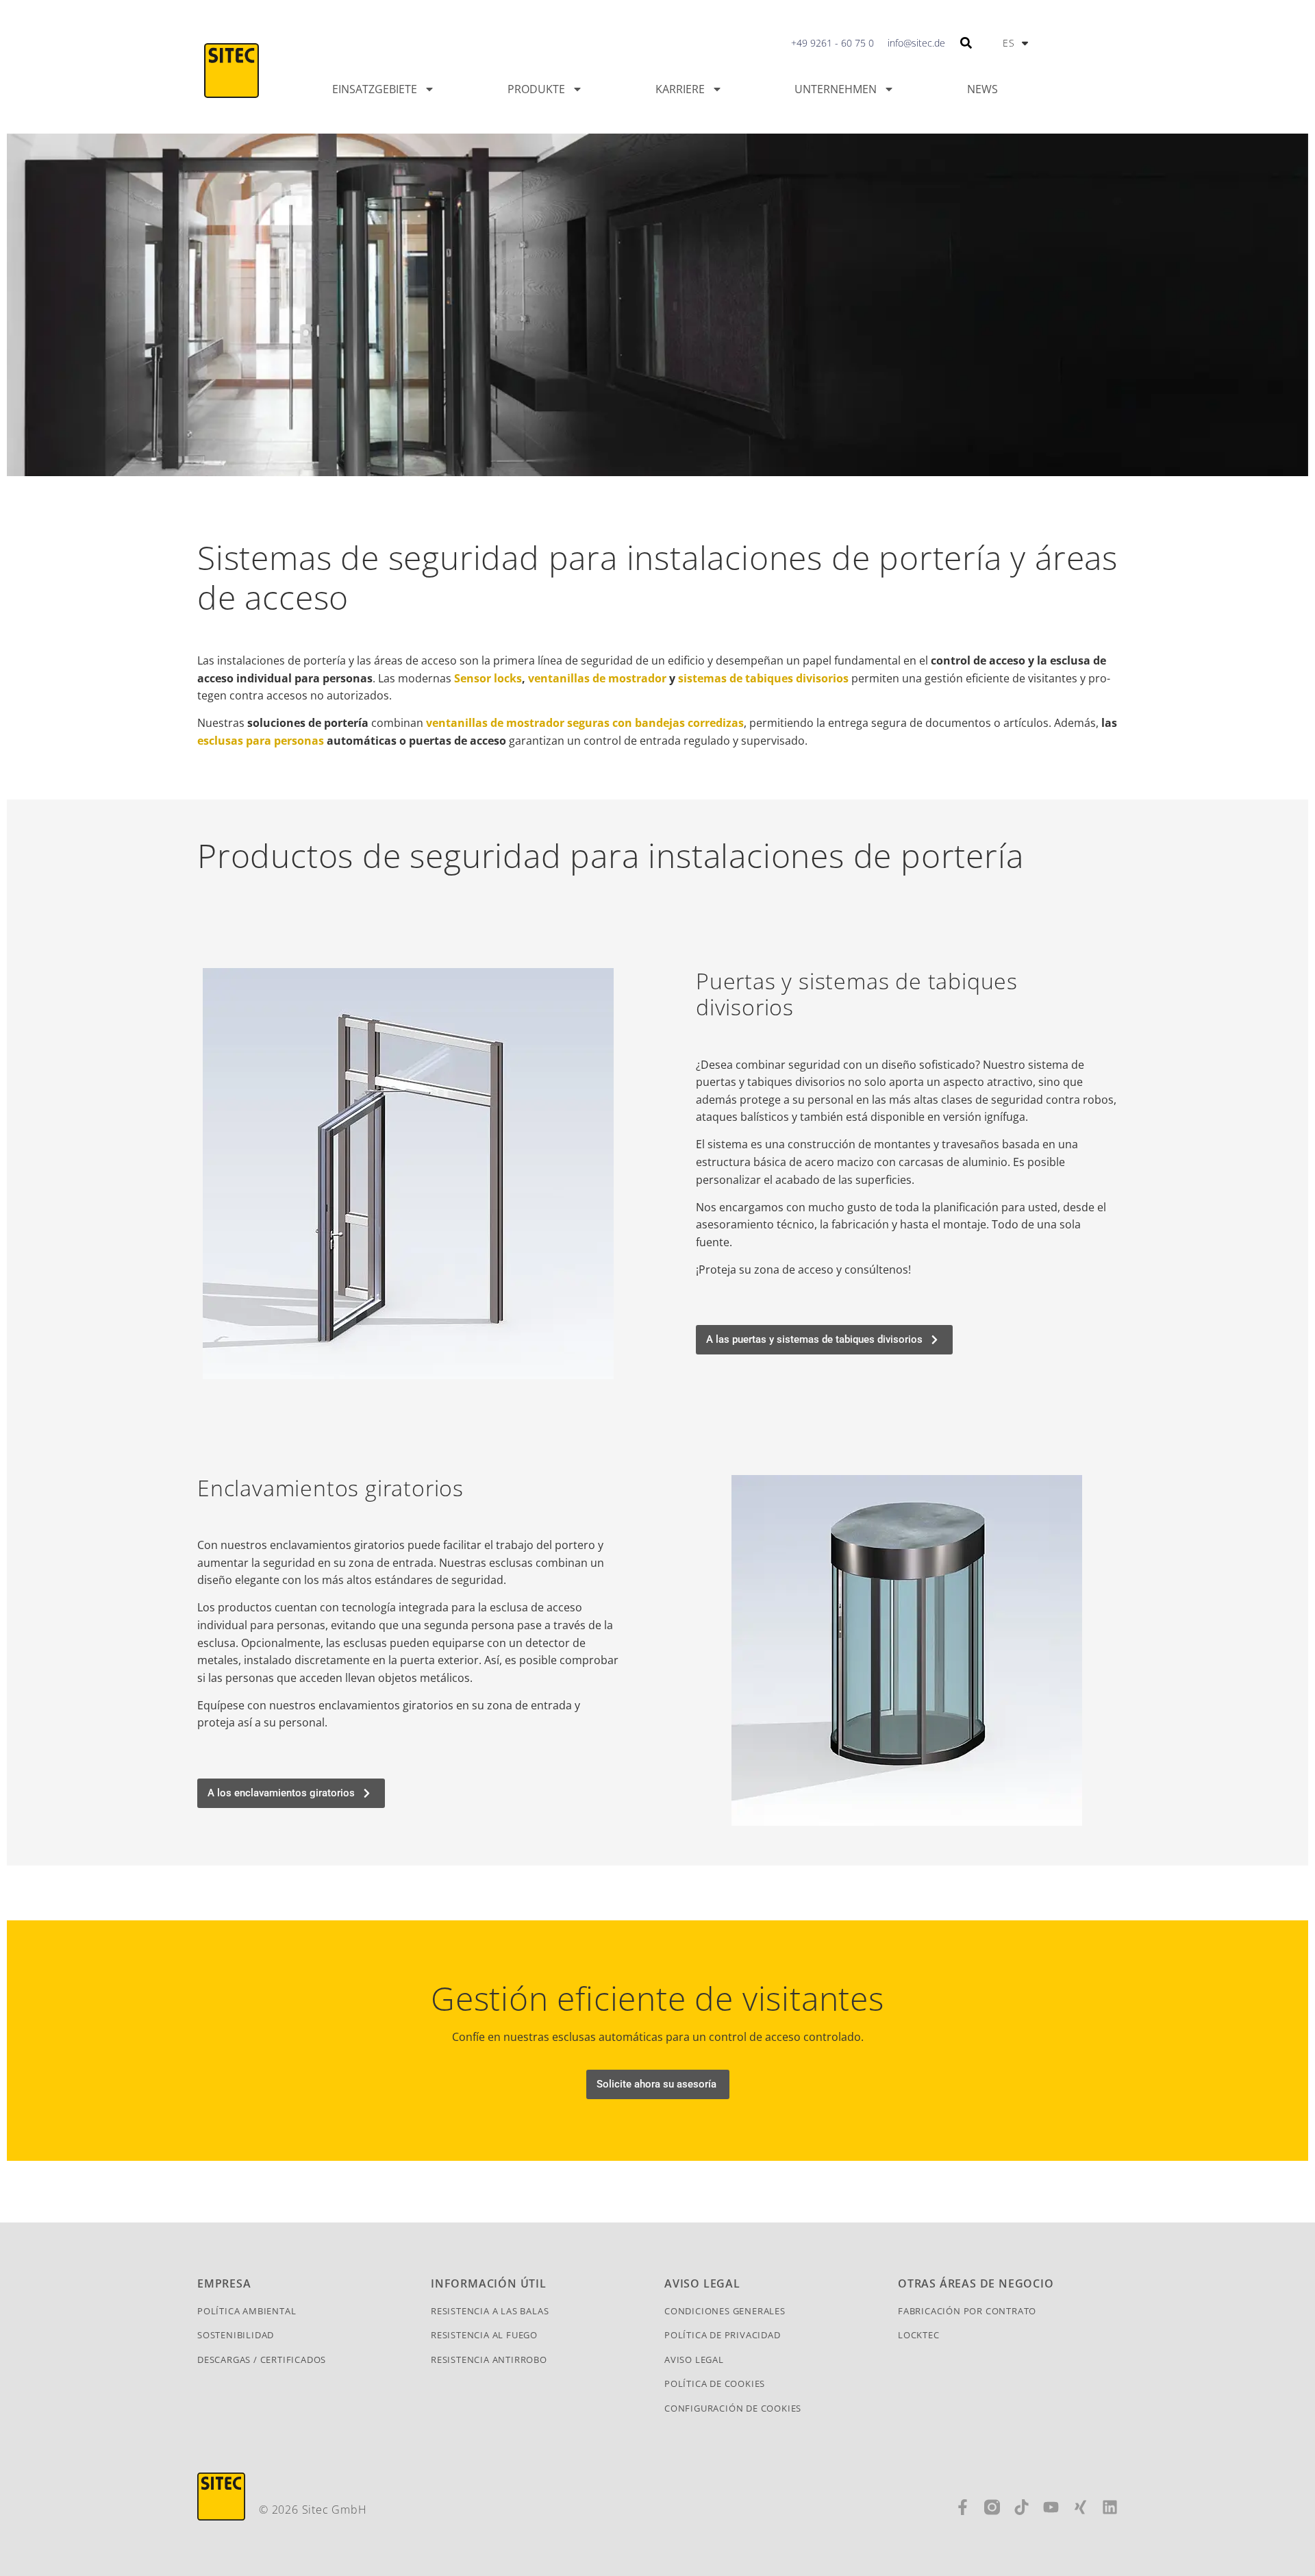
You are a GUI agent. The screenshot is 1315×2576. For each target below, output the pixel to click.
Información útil (489, 2283)
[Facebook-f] (963, 2507)
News (982, 89)
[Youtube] (1051, 2507)
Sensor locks (488, 678)
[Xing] (1080, 2507)
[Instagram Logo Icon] (992, 2507)
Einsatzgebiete (375, 89)
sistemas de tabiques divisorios (763, 678)
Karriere (680, 89)
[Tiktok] (1022, 2507)
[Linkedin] (1110, 2507)
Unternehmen (836, 89)
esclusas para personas (261, 741)
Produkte (536, 89)
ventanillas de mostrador (597, 678)
